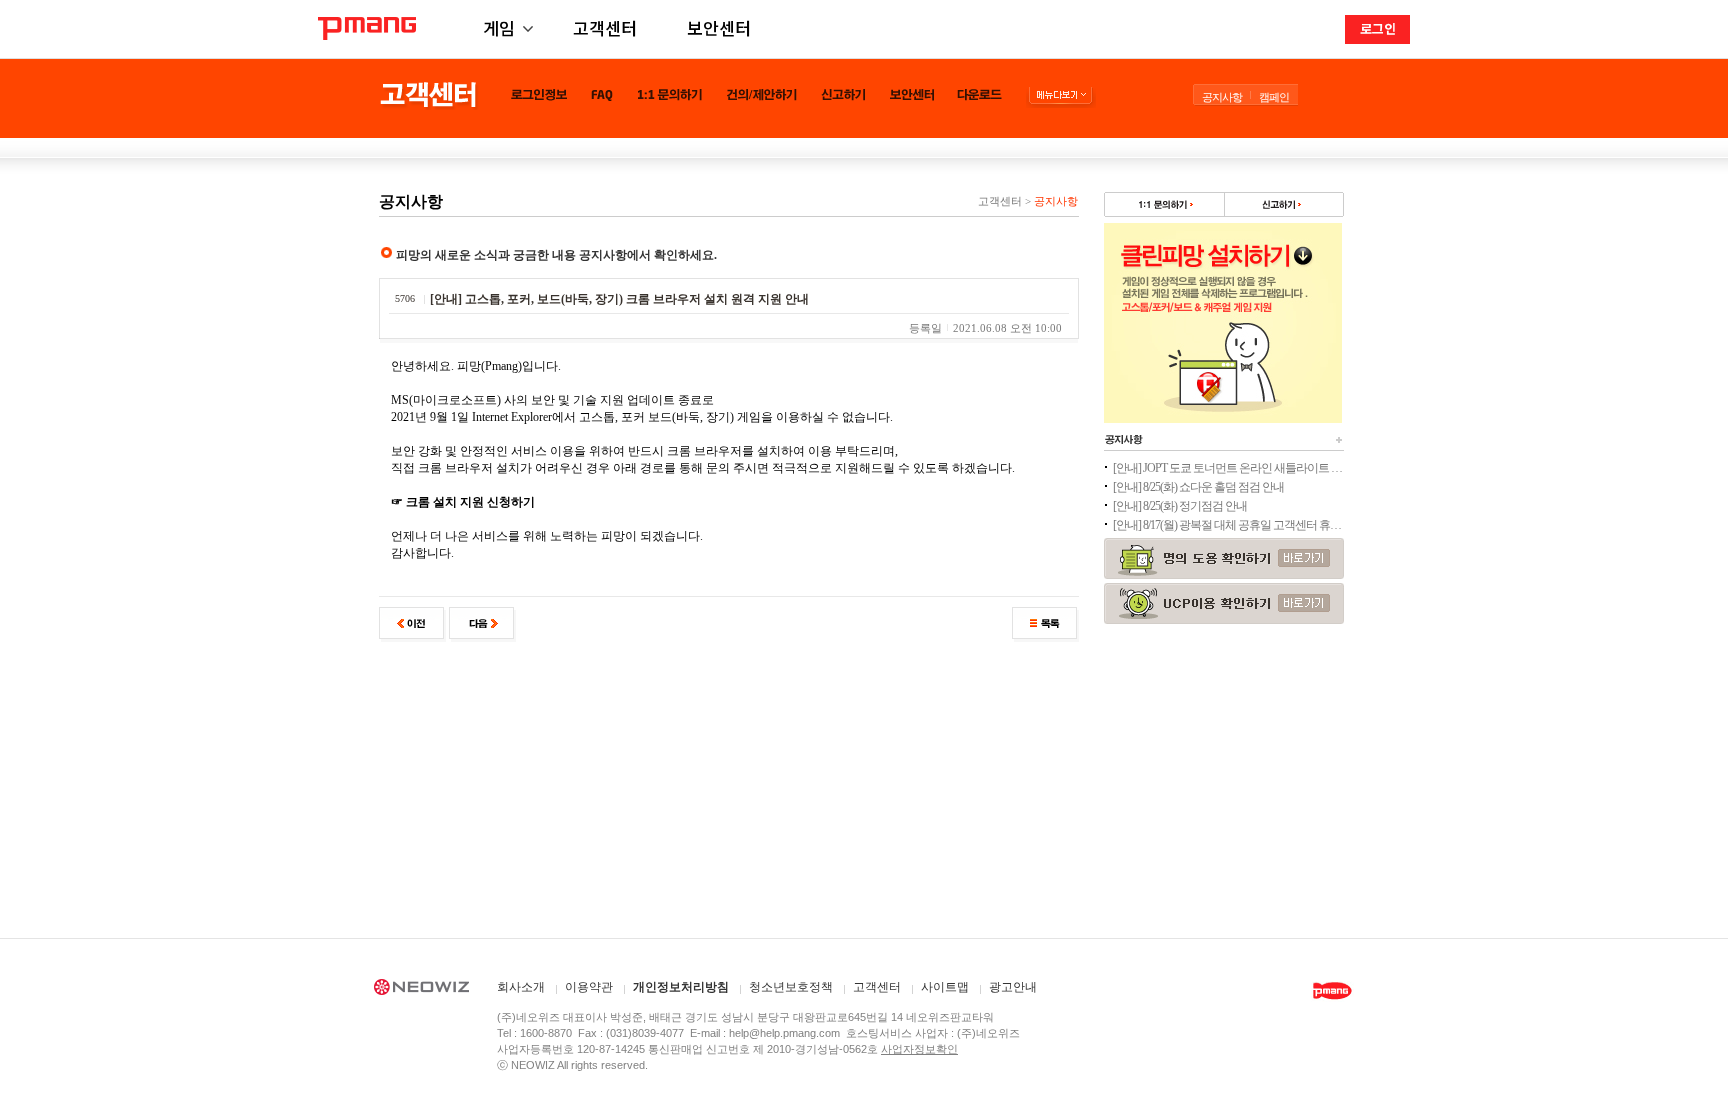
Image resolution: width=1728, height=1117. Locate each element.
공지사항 (1222, 97)
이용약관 (589, 987)
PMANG (367, 28)
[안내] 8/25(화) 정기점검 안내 (1180, 506)
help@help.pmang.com (784, 1033)
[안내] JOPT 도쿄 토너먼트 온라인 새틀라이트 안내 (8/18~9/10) (1228, 468)
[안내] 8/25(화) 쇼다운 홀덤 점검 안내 (1198, 487)
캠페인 (1274, 97)
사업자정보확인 (919, 1049)
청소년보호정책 (791, 987)
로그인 (1378, 28)
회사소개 (521, 987)
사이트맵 (945, 987)
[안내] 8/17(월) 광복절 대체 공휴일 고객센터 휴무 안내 (1228, 525)
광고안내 (1013, 987)
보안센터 (719, 27)
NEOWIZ (421, 990)
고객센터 (605, 27)
